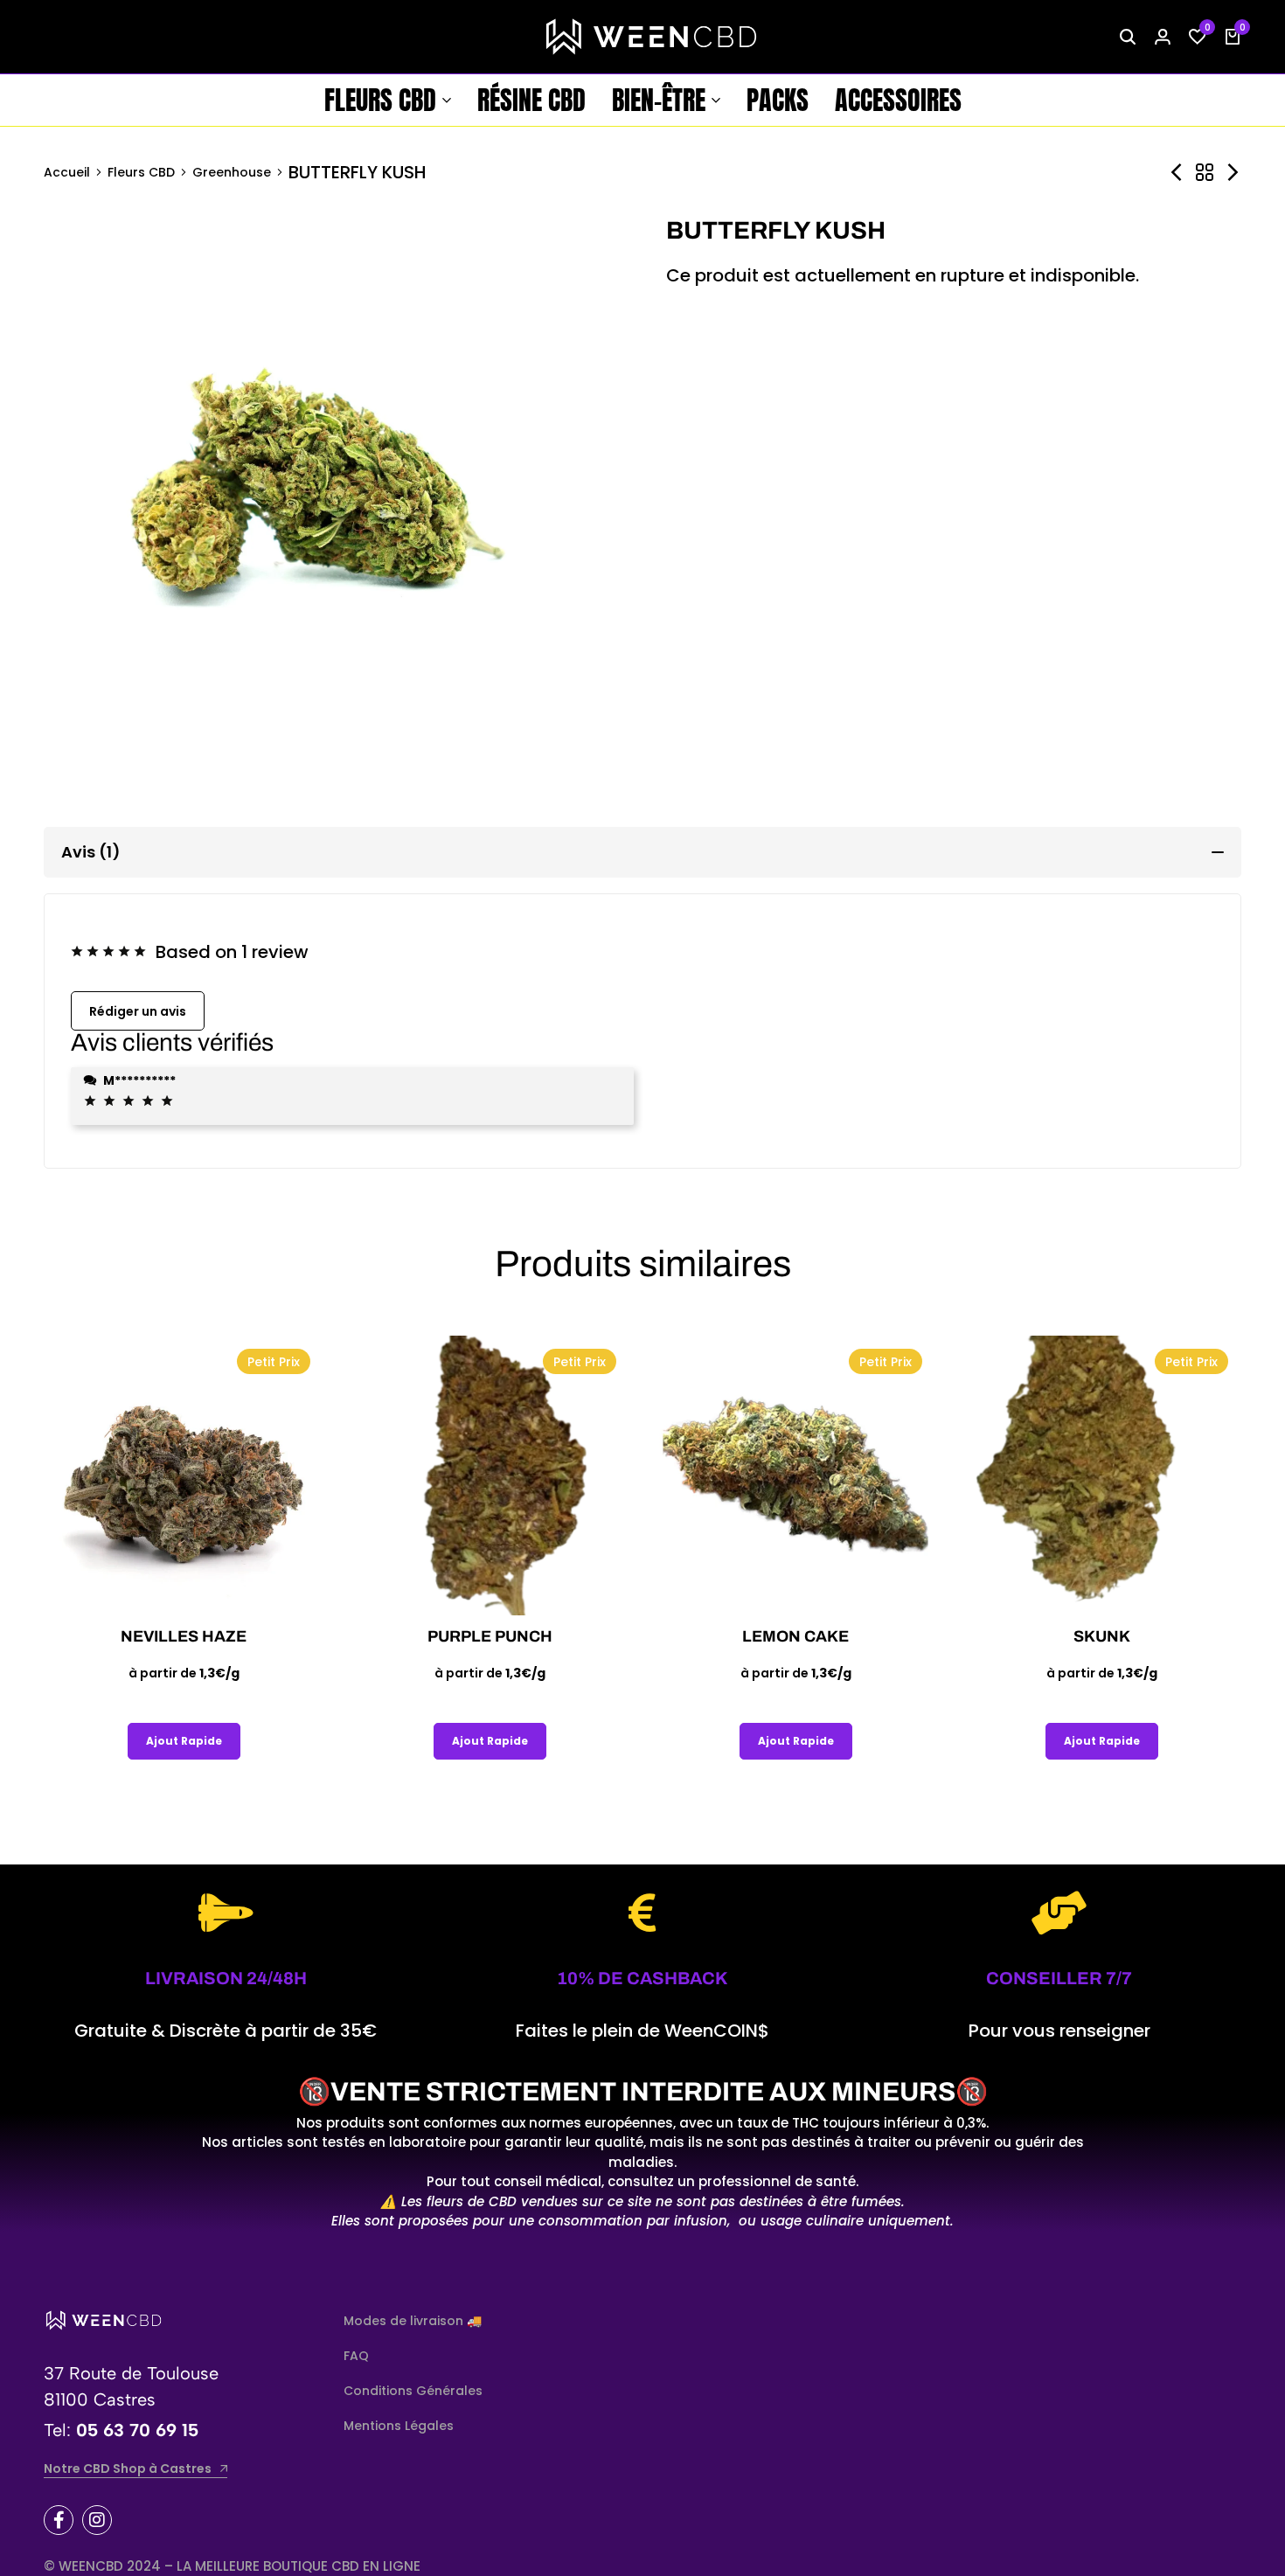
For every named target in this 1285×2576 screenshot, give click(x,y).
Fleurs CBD (380, 100)
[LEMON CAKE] (795, 1475)
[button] (1198, 37)
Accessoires (898, 100)
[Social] (59, 2520)
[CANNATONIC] (1177, 173)
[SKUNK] (1101, 1475)
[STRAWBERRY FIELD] (1233, 173)
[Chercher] (1128, 37)
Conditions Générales (413, 2391)
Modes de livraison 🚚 (413, 2321)
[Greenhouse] (1205, 173)
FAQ (356, 2356)
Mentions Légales (399, 2426)
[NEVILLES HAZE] (184, 1475)
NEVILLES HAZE (184, 1636)
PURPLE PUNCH (490, 1636)
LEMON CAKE (795, 1636)
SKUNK (1102, 1636)
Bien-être (659, 100)
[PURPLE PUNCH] (490, 1475)
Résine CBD (531, 100)
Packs (778, 100)
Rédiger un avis (138, 1011)
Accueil (67, 172)
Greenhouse (232, 172)
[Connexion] (1163, 37)
